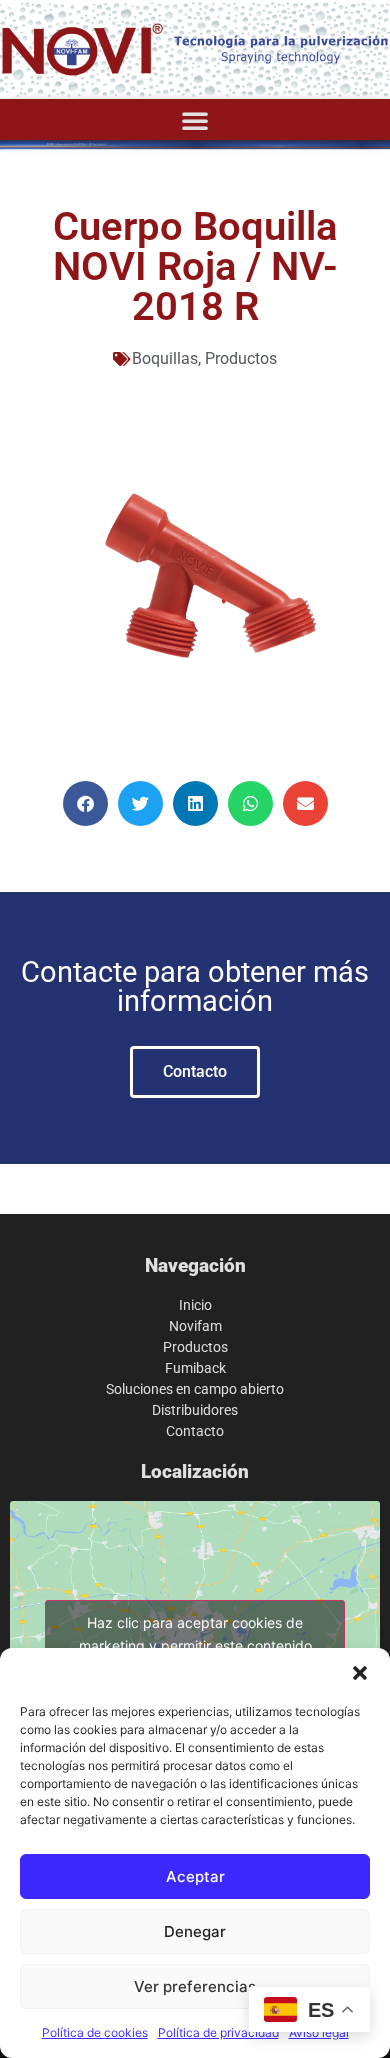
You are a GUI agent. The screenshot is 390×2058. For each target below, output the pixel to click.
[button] (360, 1673)
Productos (241, 358)
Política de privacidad (218, 2032)
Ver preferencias (195, 1986)
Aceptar (195, 1876)
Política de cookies (95, 2032)
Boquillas (165, 358)
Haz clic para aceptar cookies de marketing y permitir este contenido (195, 1634)
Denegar (195, 1931)
